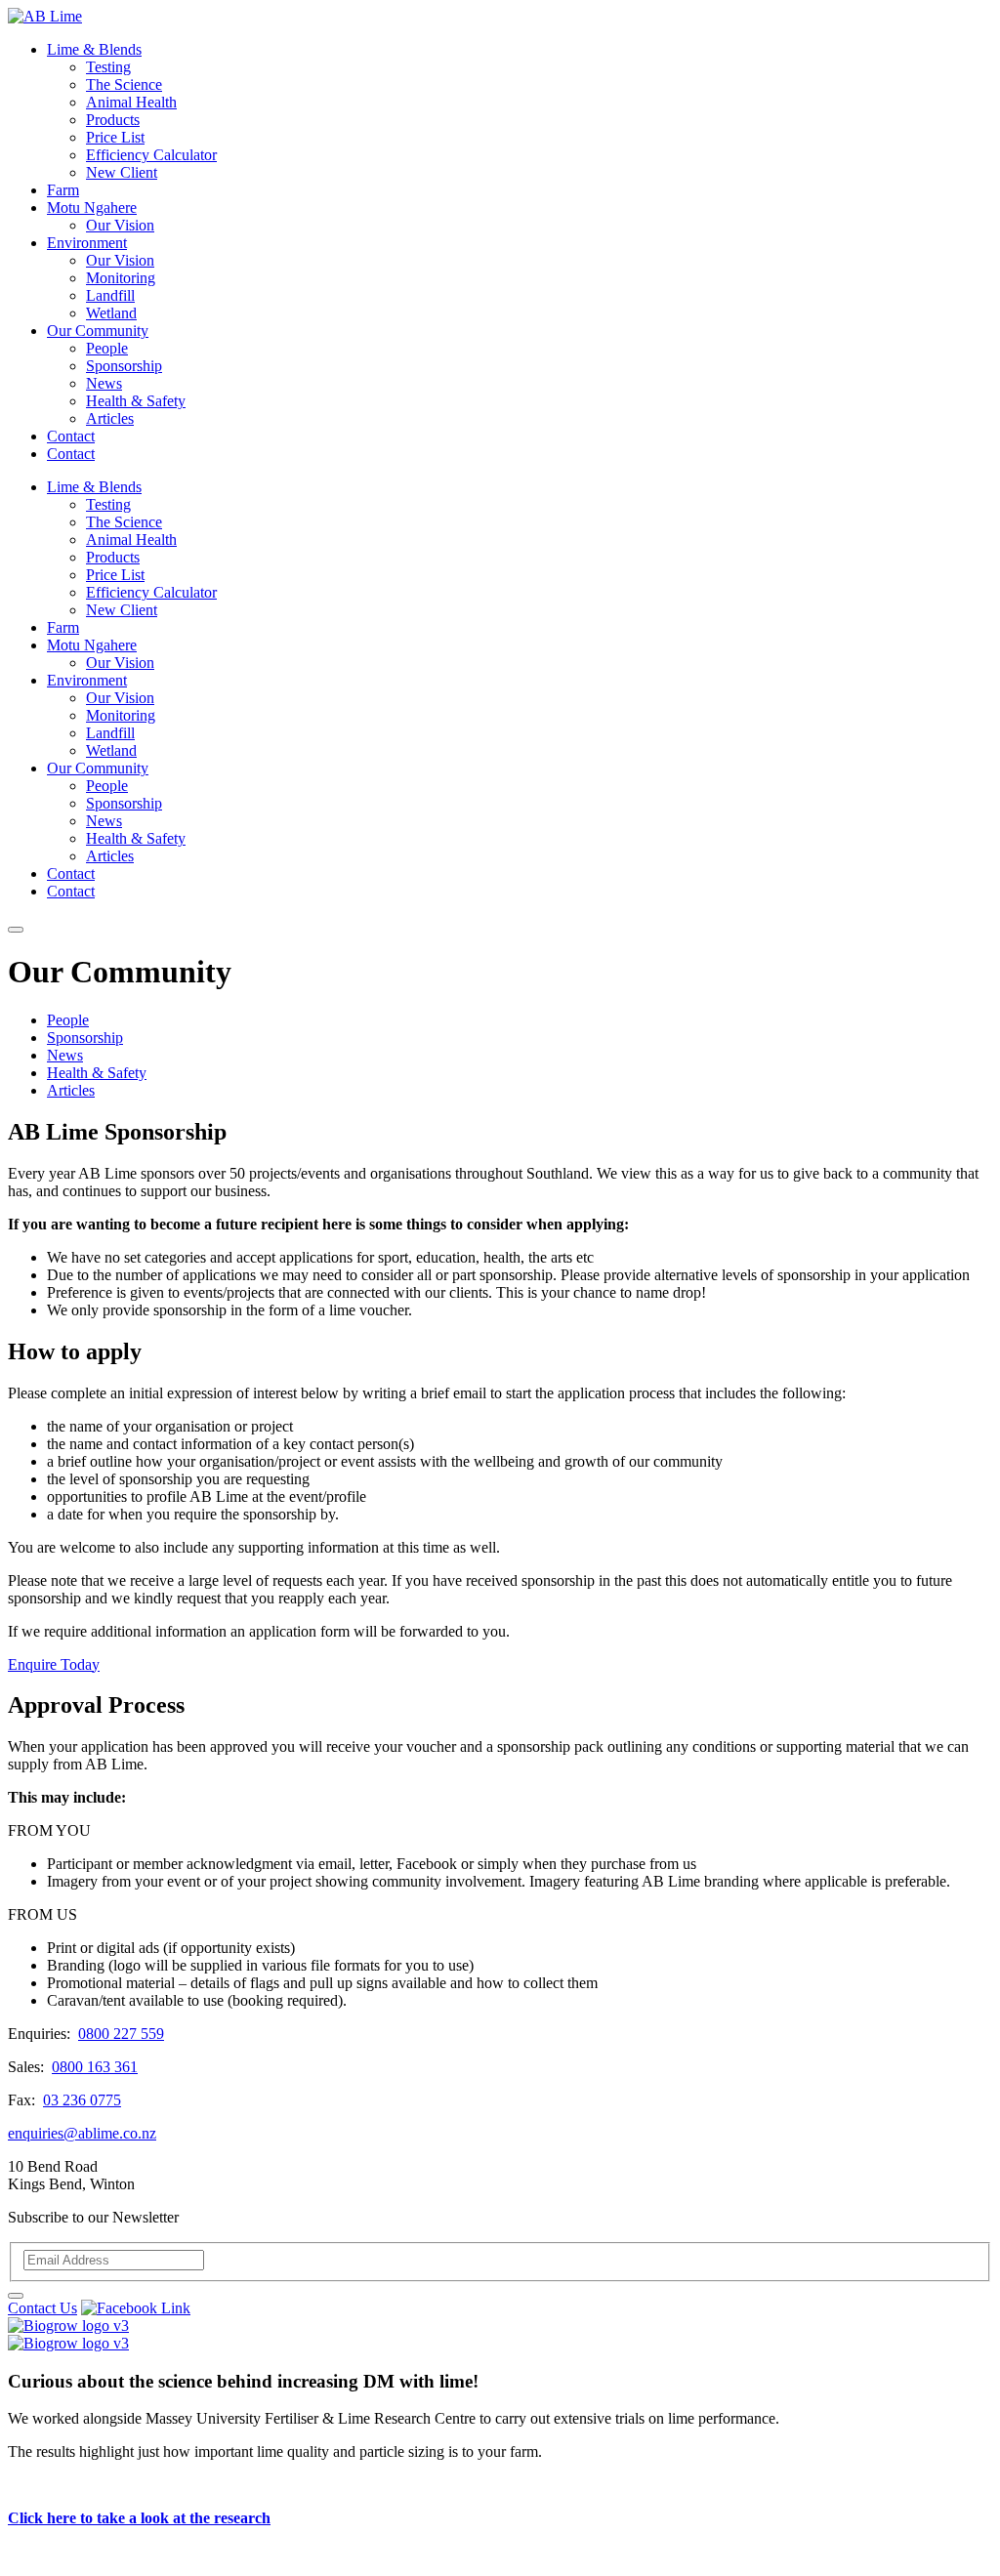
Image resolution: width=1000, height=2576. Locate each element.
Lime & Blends (94, 49)
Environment (87, 243)
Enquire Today (54, 1664)
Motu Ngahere (92, 208)
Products (113, 120)
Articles (110, 418)
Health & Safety (136, 401)
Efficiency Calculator (151, 155)
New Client (122, 172)
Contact (71, 436)
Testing (108, 67)
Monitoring (121, 278)
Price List (115, 137)
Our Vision (120, 225)
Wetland (111, 313)
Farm (63, 190)
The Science (124, 84)
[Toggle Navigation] (16, 930)
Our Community (98, 331)
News (104, 383)
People (107, 348)
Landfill (110, 295)
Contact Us (42, 2308)
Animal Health (131, 102)
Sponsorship (124, 366)
